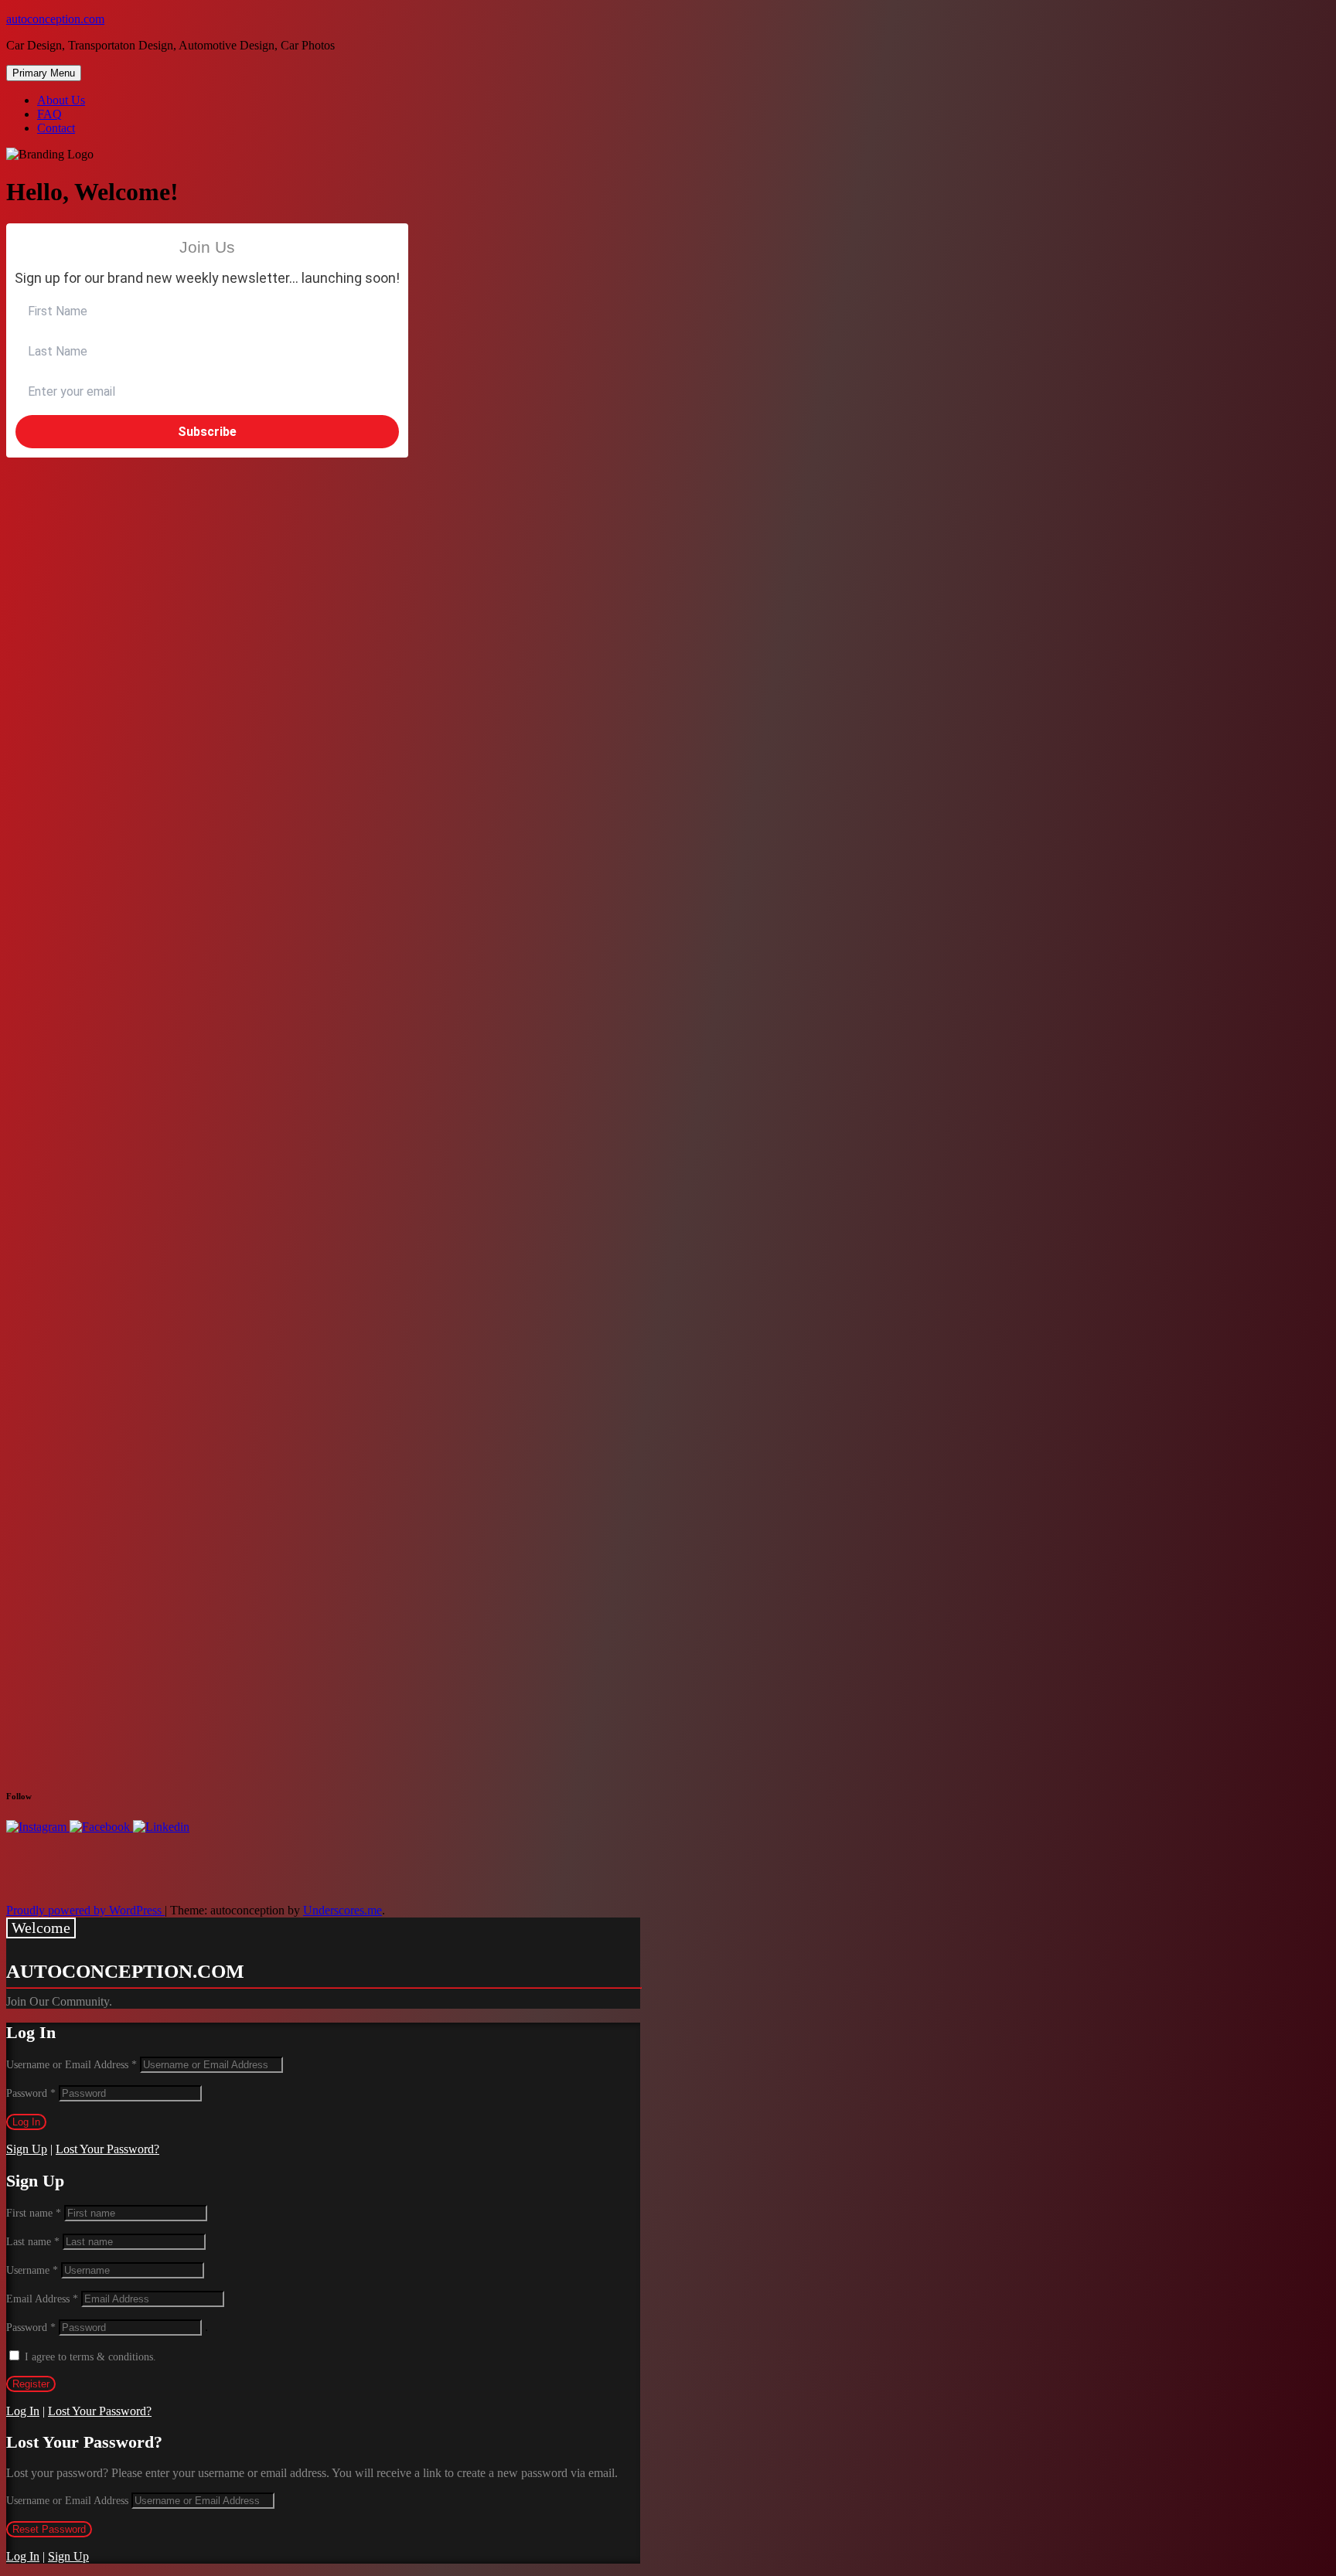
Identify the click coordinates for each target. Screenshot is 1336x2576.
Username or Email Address (72, 2065)
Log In (23, 2411)
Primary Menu (44, 73)
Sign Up (27, 2149)
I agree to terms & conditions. (90, 2357)
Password (31, 2093)
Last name (33, 2242)
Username (32, 2270)
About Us (61, 100)
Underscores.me (343, 1910)
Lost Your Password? (107, 2149)
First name (34, 2213)
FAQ (49, 114)
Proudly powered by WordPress (85, 1910)
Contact (56, 128)
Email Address (42, 2299)
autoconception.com (55, 19)
